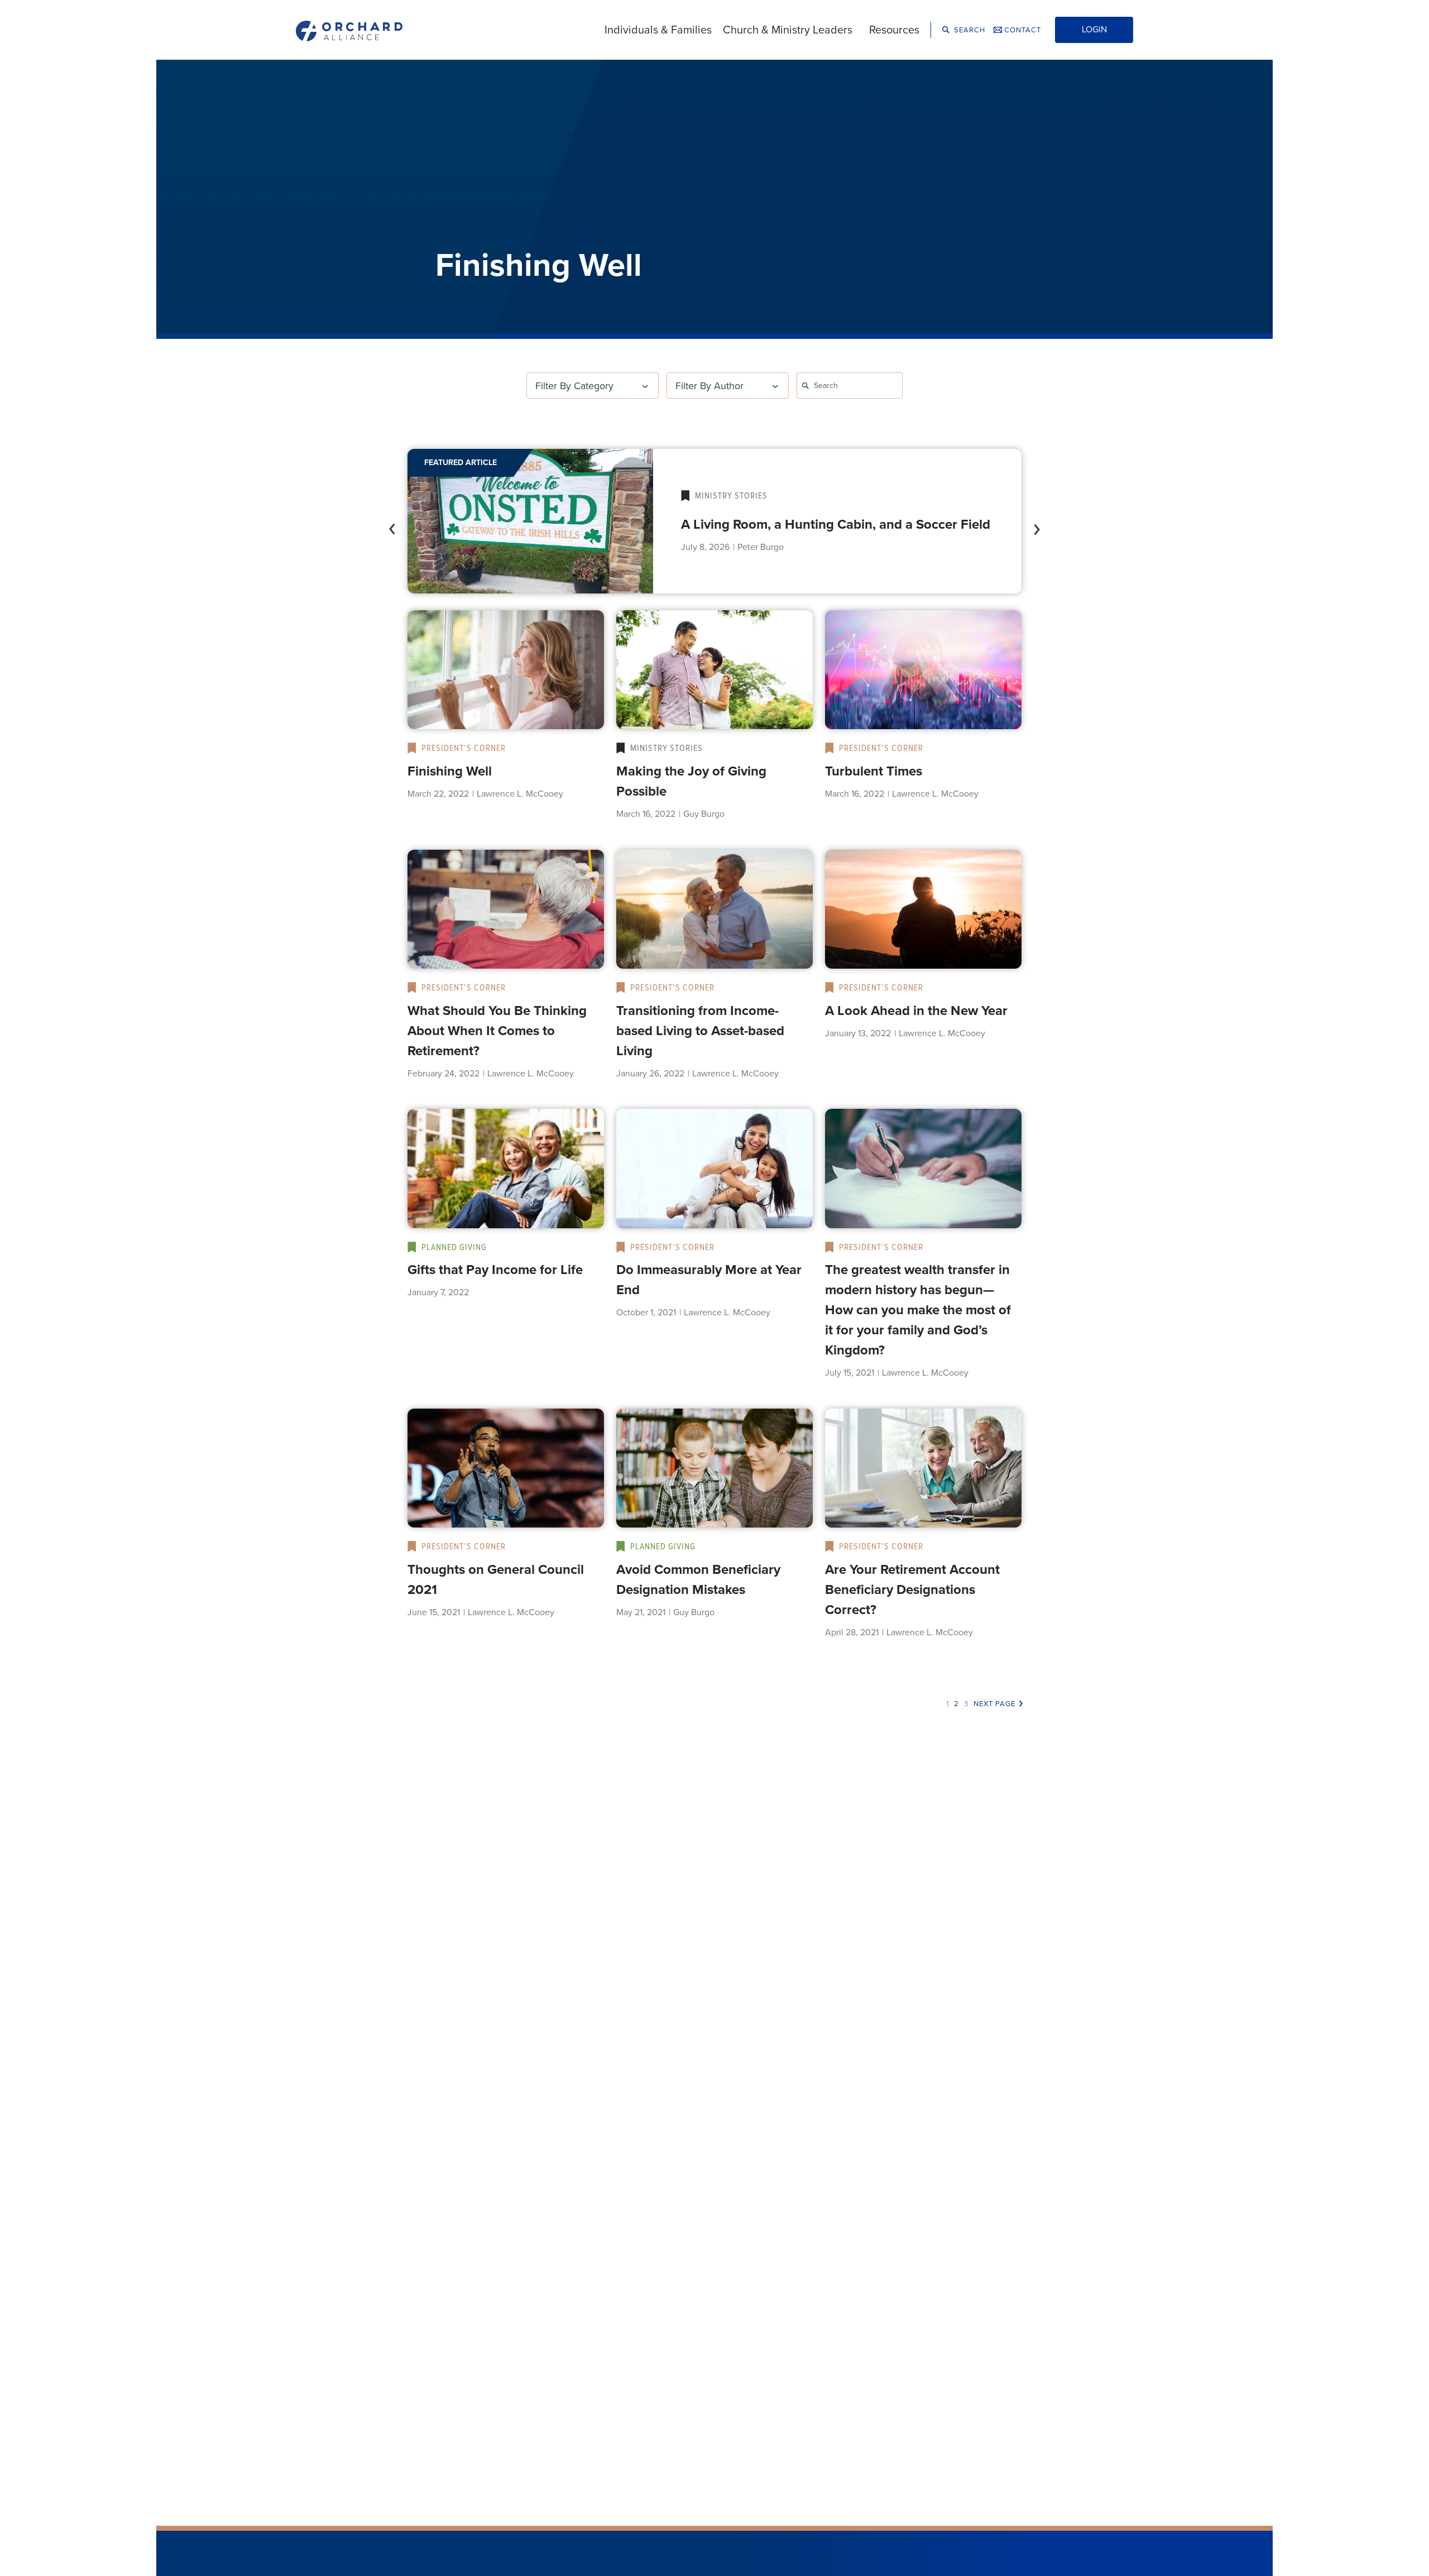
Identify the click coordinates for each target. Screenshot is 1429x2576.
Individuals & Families (658, 30)
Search (968, 30)
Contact (1022, 30)
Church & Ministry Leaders (788, 30)
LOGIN (1094, 29)
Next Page (994, 1704)
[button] (391, 521)
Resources (894, 30)
